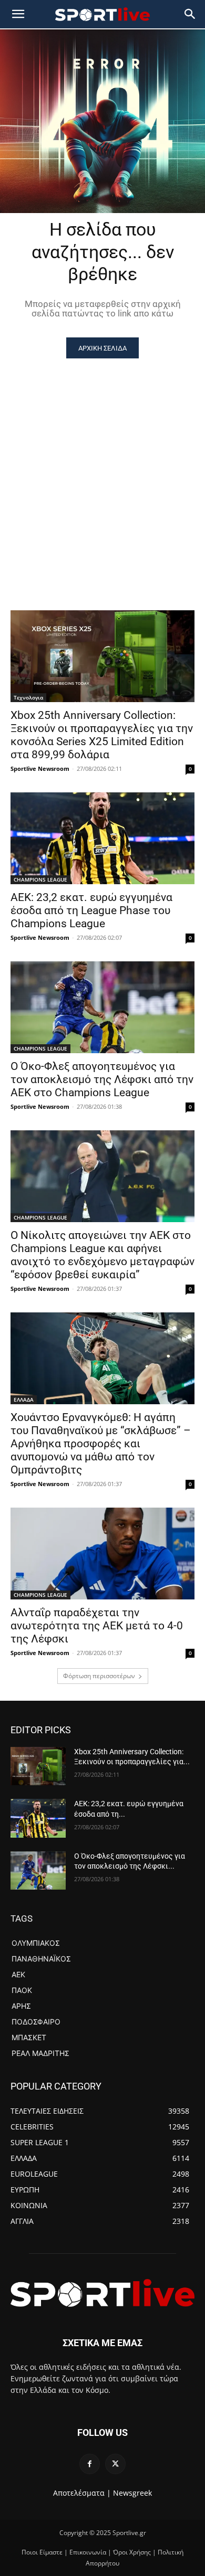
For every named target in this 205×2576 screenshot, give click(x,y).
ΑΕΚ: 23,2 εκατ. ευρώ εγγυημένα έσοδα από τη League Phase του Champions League (91, 910)
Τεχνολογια (28, 697)
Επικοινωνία (88, 2552)
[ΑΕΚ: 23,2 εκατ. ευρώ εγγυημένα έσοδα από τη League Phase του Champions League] (102, 838)
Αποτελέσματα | (82, 2493)
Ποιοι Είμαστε (42, 2552)
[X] (115, 2464)
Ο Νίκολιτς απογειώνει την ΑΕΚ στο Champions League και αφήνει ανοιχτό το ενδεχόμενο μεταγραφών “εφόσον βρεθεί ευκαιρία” (102, 1255)
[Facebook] (90, 2464)
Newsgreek (132, 2493)
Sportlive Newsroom (40, 768)
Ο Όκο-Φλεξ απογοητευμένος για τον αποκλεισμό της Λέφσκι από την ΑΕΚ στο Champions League (102, 1079)
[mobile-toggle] (18, 14)
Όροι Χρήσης (132, 2552)
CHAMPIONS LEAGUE (40, 879)
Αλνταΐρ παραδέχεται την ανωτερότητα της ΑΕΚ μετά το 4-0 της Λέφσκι (97, 1626)
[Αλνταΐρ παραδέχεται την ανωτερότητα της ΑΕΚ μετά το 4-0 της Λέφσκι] (102, 1554)
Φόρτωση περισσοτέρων (99, 1676)
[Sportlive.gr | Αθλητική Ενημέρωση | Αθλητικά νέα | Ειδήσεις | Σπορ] (102, 2293)
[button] (190, 14)
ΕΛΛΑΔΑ (24, 1400)
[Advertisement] (102, 466)
